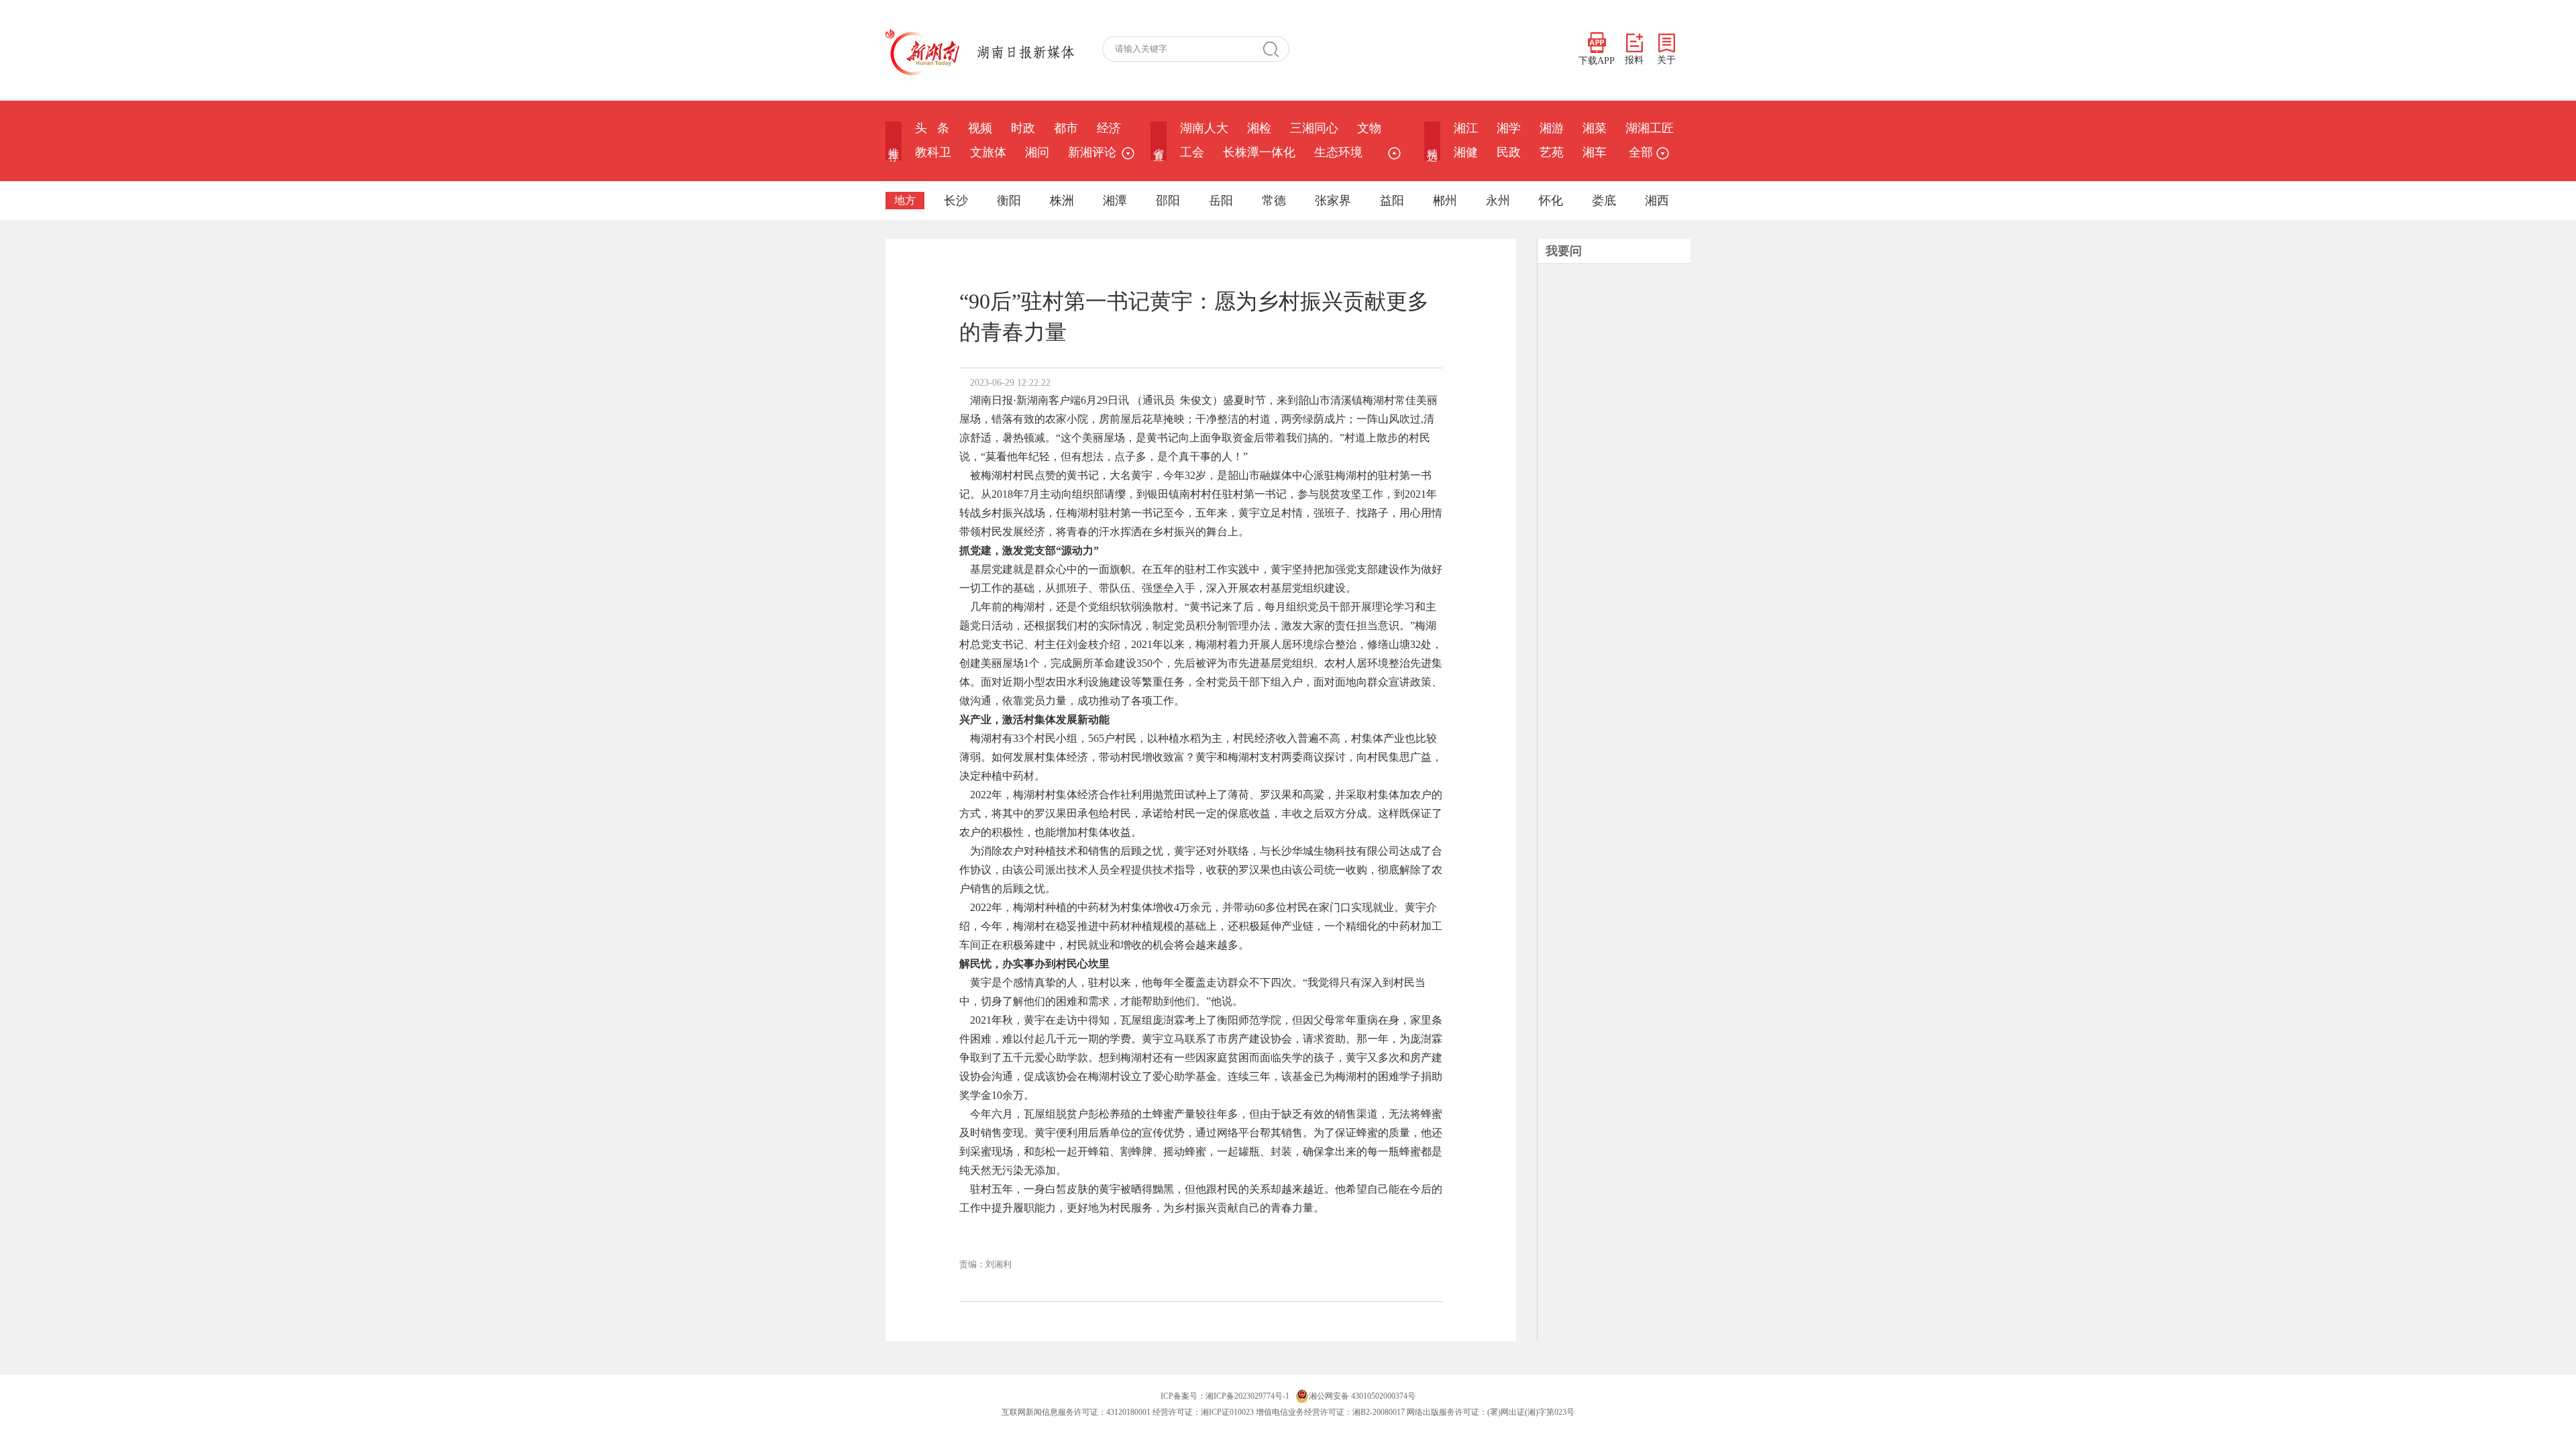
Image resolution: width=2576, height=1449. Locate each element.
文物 (1369, 128)
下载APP (1597, 61)
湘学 (1509, 128)
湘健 (1466, 152)
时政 (1023, 128)
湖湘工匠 (1650, 128)
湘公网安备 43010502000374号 (1362, 1396)
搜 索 (1276, 49)
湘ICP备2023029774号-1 (1247, 1396)
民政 (1509, 152)
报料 (1634, 60)
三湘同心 (1314, 128)
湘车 (1595, 152)
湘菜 (1595, 128)
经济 (1109, 128)
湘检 (1259, 128)
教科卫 (933, 152)
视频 (980, 128)
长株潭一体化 (1259, 152)
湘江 (1466, 128)
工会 (1192, 152)
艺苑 (1552, 152)
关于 (1666, 60)
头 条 (932, 128)
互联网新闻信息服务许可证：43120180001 (1076, 1412)
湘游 (1552, 128)
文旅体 (988, 152)
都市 (1066, 128)
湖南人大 (1204, 128)
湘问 (1037, 152)
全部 (1641, 152)
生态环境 (1338, 152)
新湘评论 (1092, 152)
